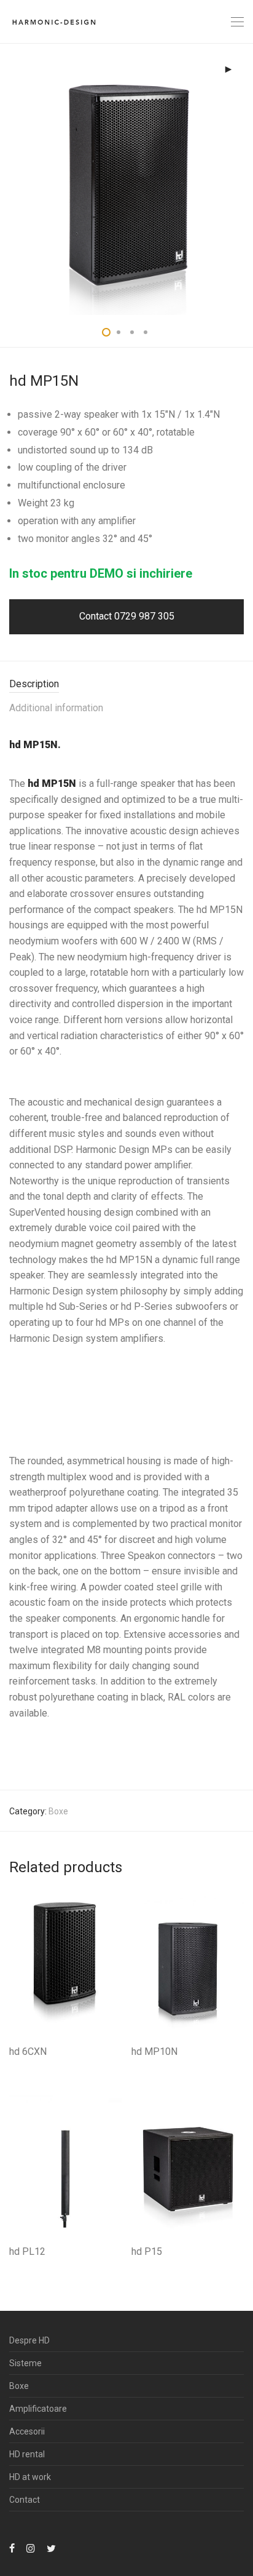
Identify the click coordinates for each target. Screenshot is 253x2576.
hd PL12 (27, 2251)
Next (241, 179)
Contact (25, 2500)
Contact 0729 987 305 (127, 616)
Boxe (58, 1811)
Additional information (56, 708)
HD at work (30, 2477)
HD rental (27, 2454)
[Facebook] (12, 2548)
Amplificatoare (38, 2409)
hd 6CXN (28, 2052)
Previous (12, 179)
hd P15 (147, 2251)
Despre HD (29, 2340)
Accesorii (27, 2431)
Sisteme (25, 2363)
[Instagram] (31, 2548)
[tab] (126, 684)
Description (34, 684)
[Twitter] (51, 2548)
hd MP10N (154, 2052)
